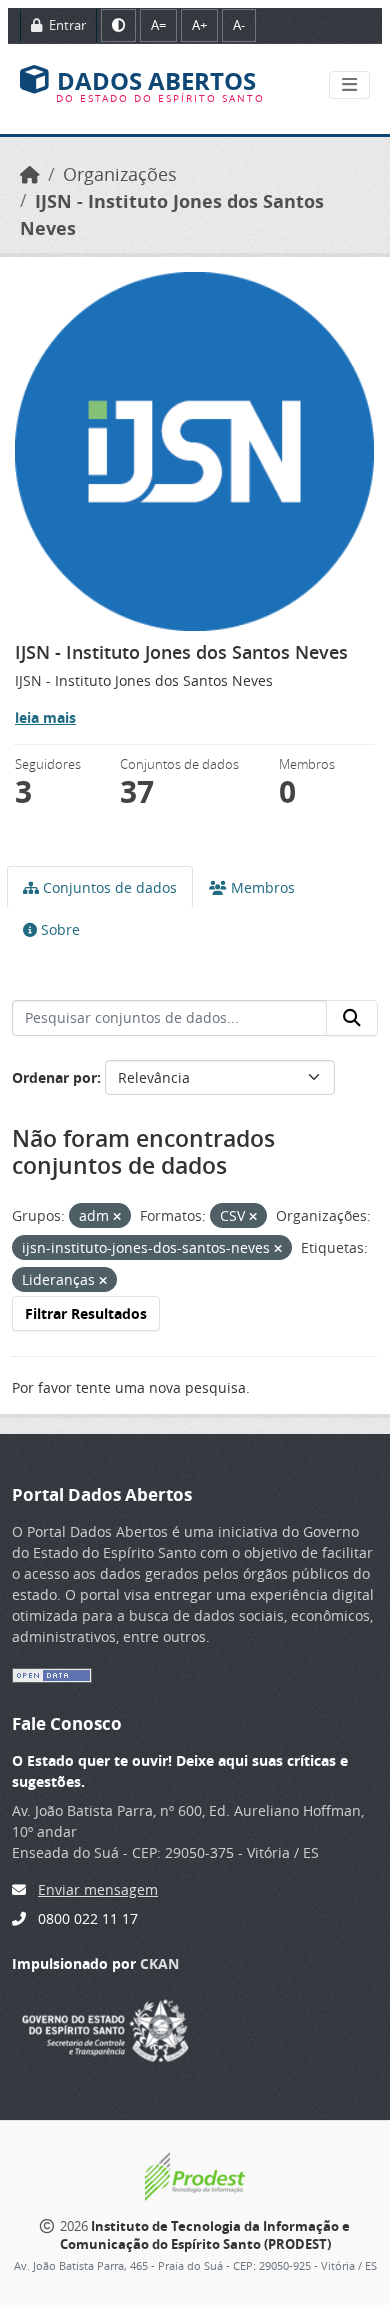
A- (239, 25)
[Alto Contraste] (118, 25)
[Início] (30, 174)
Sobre (58, 929)
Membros (261, 887)
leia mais (45, 717)
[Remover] (117, 1216)
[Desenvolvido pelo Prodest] (195, 2175)
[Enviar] (352, 1018)
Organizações (120, 174)
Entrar (66, 25)
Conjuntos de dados (108, 887)
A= (158, 25)
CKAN (159, 1963)
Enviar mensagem (98, 1889)
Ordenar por (54, 1077)
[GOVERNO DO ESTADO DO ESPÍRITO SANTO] (105, 2028)
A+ (199, 25)
